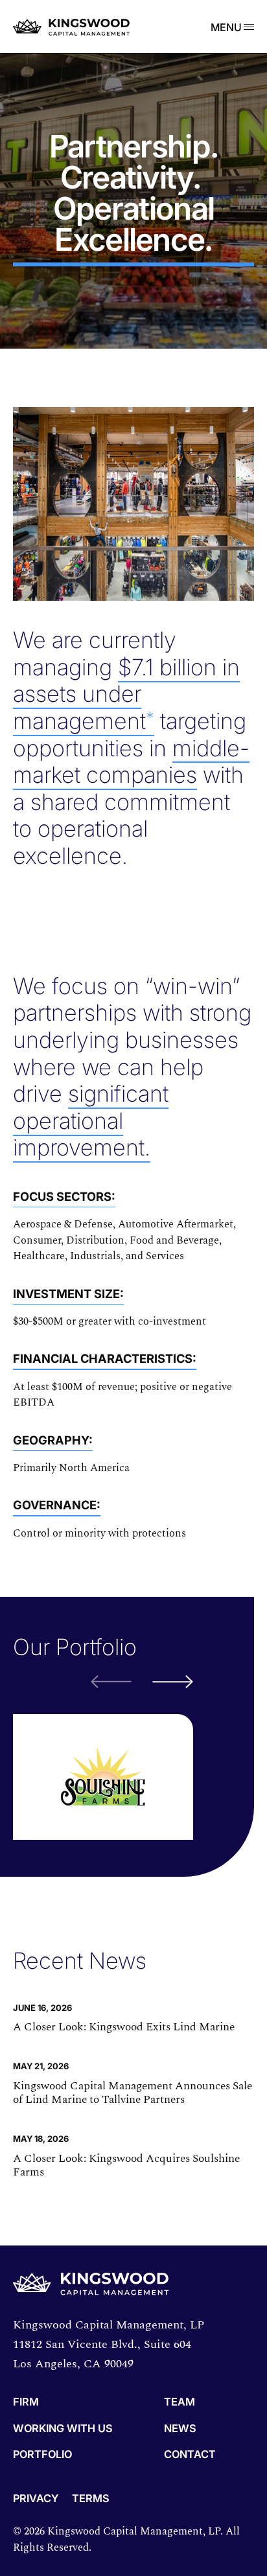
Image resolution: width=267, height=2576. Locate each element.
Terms (91, 2498)
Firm (26, 2402)
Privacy (36, 2498)
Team (180, 2402)
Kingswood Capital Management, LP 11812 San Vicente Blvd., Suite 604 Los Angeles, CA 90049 (109, 2344)
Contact (190, 2455)
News (180, 2429)
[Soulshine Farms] (103, 1777)
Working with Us (63, 2429)
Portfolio (42, 2455)
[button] (173, 1682)
